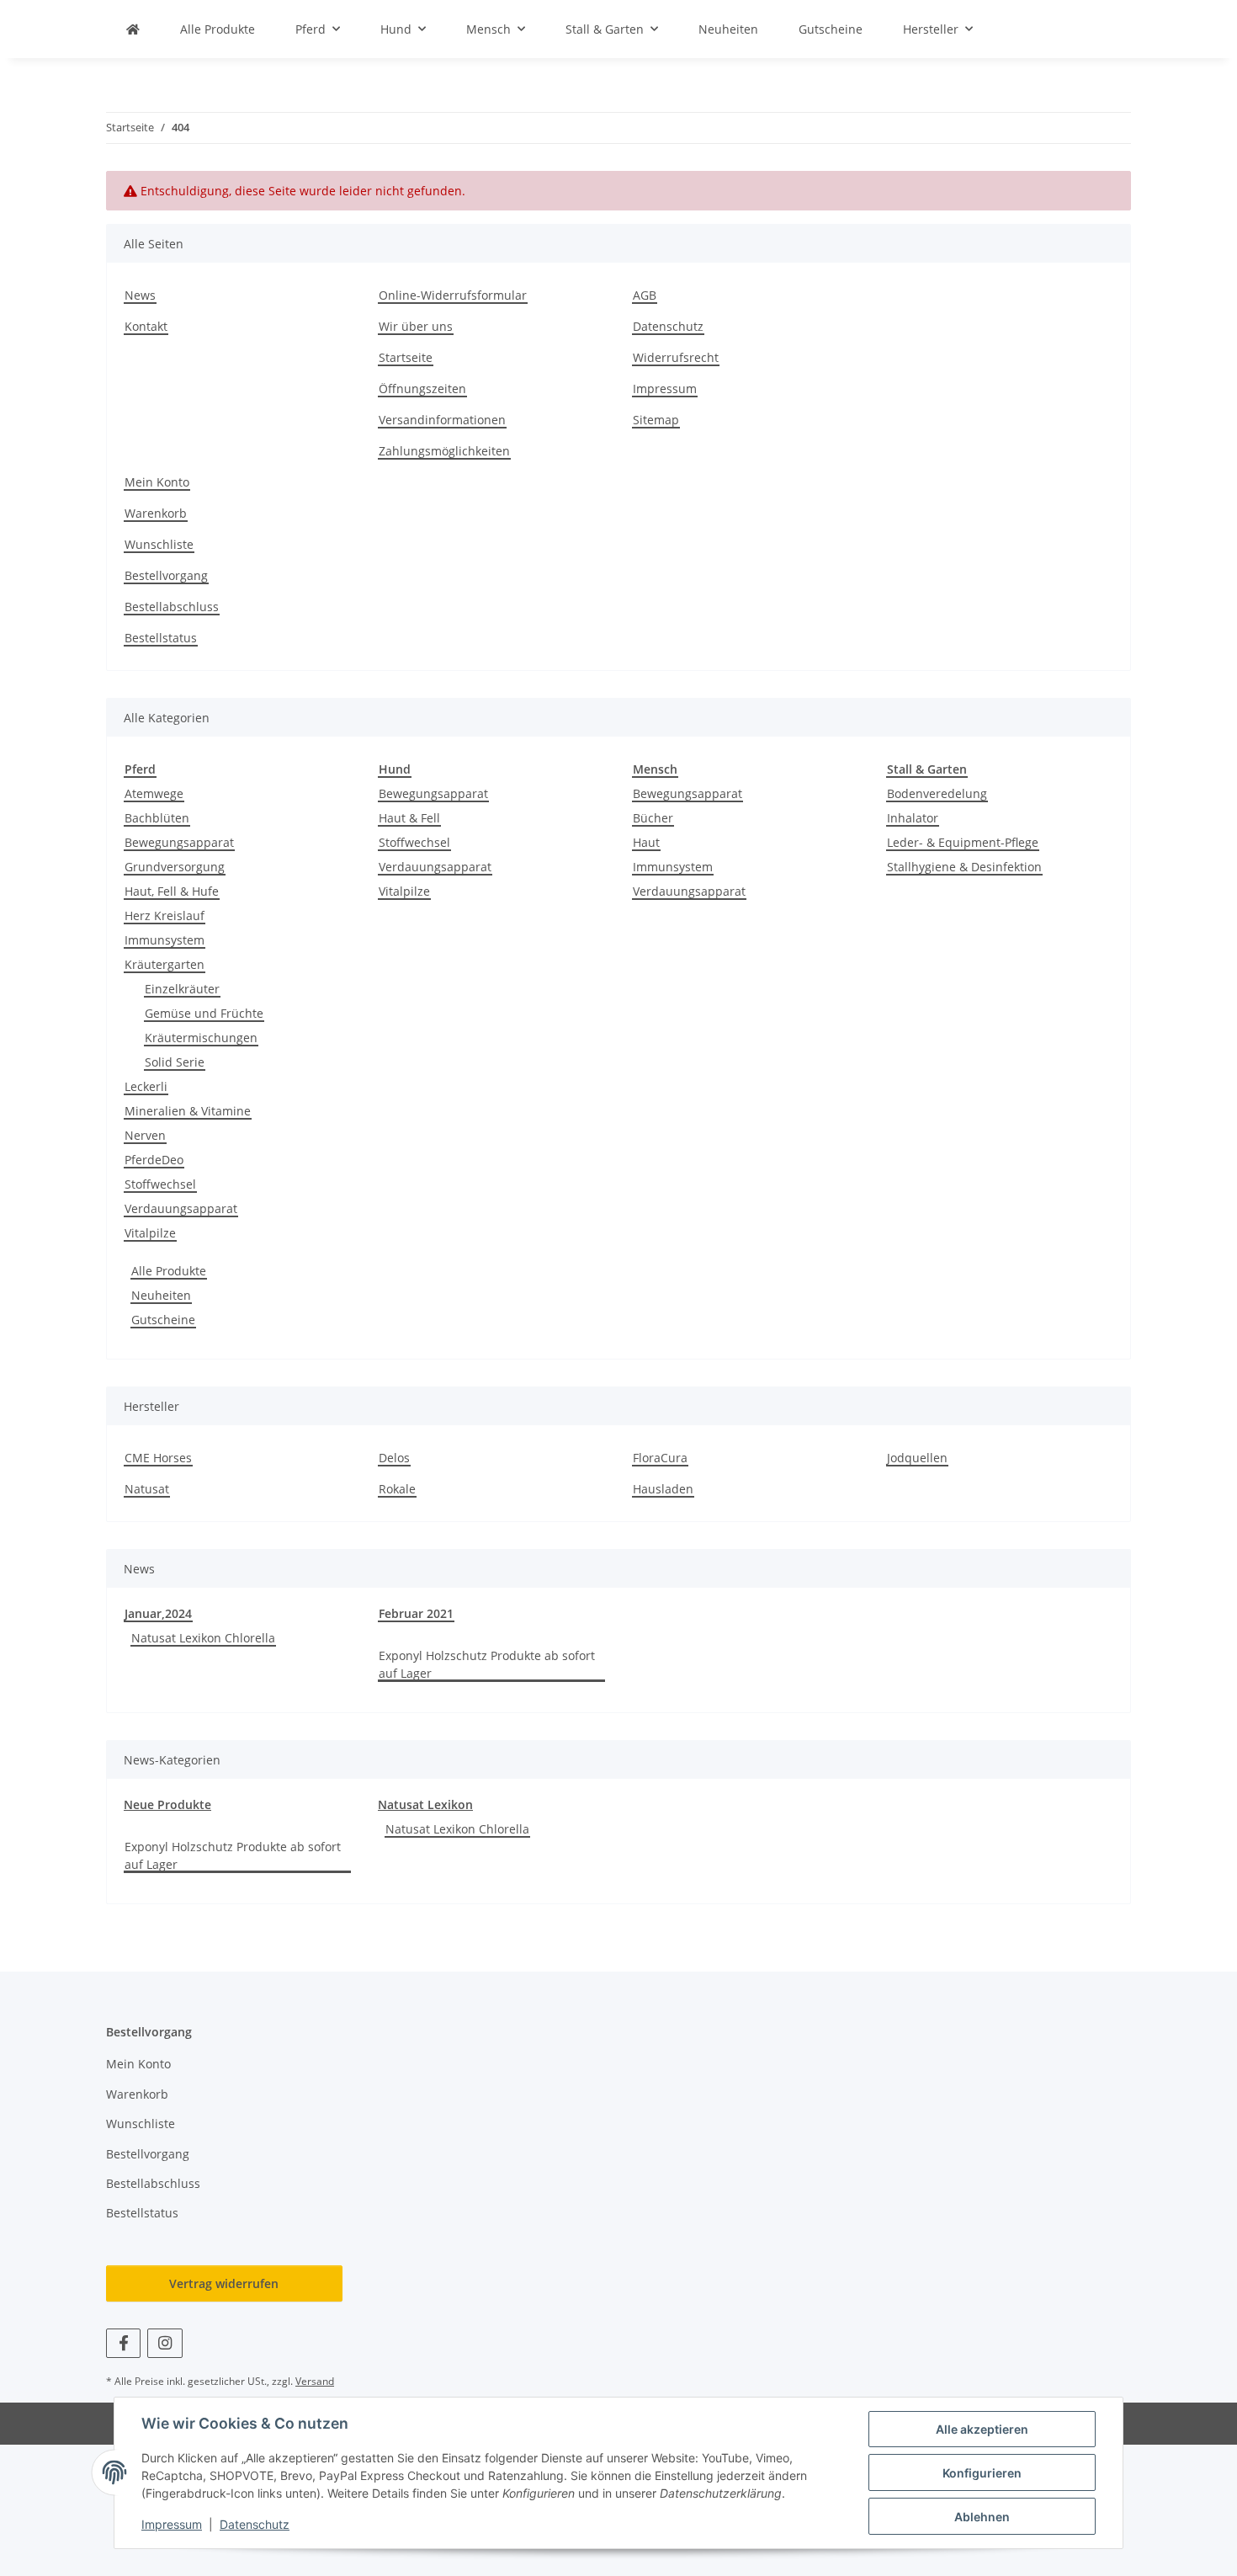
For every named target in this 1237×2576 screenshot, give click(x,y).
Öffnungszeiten (422, 389)
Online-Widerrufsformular (453, 295)
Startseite (406, 357)
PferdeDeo (154, 1160)
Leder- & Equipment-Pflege (963, 842)
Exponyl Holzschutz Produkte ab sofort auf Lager (487, 1664)
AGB (645, 295)
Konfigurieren (982, 2473)
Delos (394, 1458)
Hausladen (663, 1489)
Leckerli (146, 1086)
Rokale (397, 1489)
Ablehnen (982, 2517)
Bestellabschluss (172, 607)
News (140, 295)
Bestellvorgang (166, 575)
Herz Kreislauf (165, 915)
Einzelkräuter (182, 989)
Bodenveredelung (937, 793)
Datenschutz (255, 2524)
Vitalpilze (150, 1233)
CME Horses (158, 1458)
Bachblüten (157, 818)
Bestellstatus (161, 638)
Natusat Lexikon (425, 1804)
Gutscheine (163, 1320)
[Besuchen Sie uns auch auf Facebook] (123, 2343)
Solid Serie (175, 1062)
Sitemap (656, 420)
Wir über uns (416, 326)
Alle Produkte (169, 1271)
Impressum (172, 2524)
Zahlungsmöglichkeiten (444, 451)
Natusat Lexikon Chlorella (203, 1638)
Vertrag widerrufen (224, 2283)
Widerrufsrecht (676, 357)
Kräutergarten (165, 964)
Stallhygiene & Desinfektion (964, 867)
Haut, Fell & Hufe (172, 891)
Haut (646, 842)
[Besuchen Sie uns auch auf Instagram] (165, 2343)
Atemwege (154, 793)
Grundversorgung (175, 867)
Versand (315, 2381)
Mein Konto (157, 482)
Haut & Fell (409, 818)
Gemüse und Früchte (204, 1013)
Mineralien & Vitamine (188, 1111)
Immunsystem (165, 940)
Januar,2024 (158, 1613)
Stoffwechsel (160, 1184)
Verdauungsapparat (181, 1208)
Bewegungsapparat (179, 842)
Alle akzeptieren (982, 2429)
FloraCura (660, 1458)
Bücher (653, 818)
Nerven (145, 1135)
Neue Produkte (167, 1804)
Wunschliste (159, 544)
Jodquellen (917, 1458)
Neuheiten (161, 1295)
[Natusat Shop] (133, 29)
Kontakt (146, 326)
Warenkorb (156, 513)
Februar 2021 (416, 1613)
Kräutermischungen (201, 1038)
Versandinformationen (442, 420)
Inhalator (913, 818)
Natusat (147, 1489)
